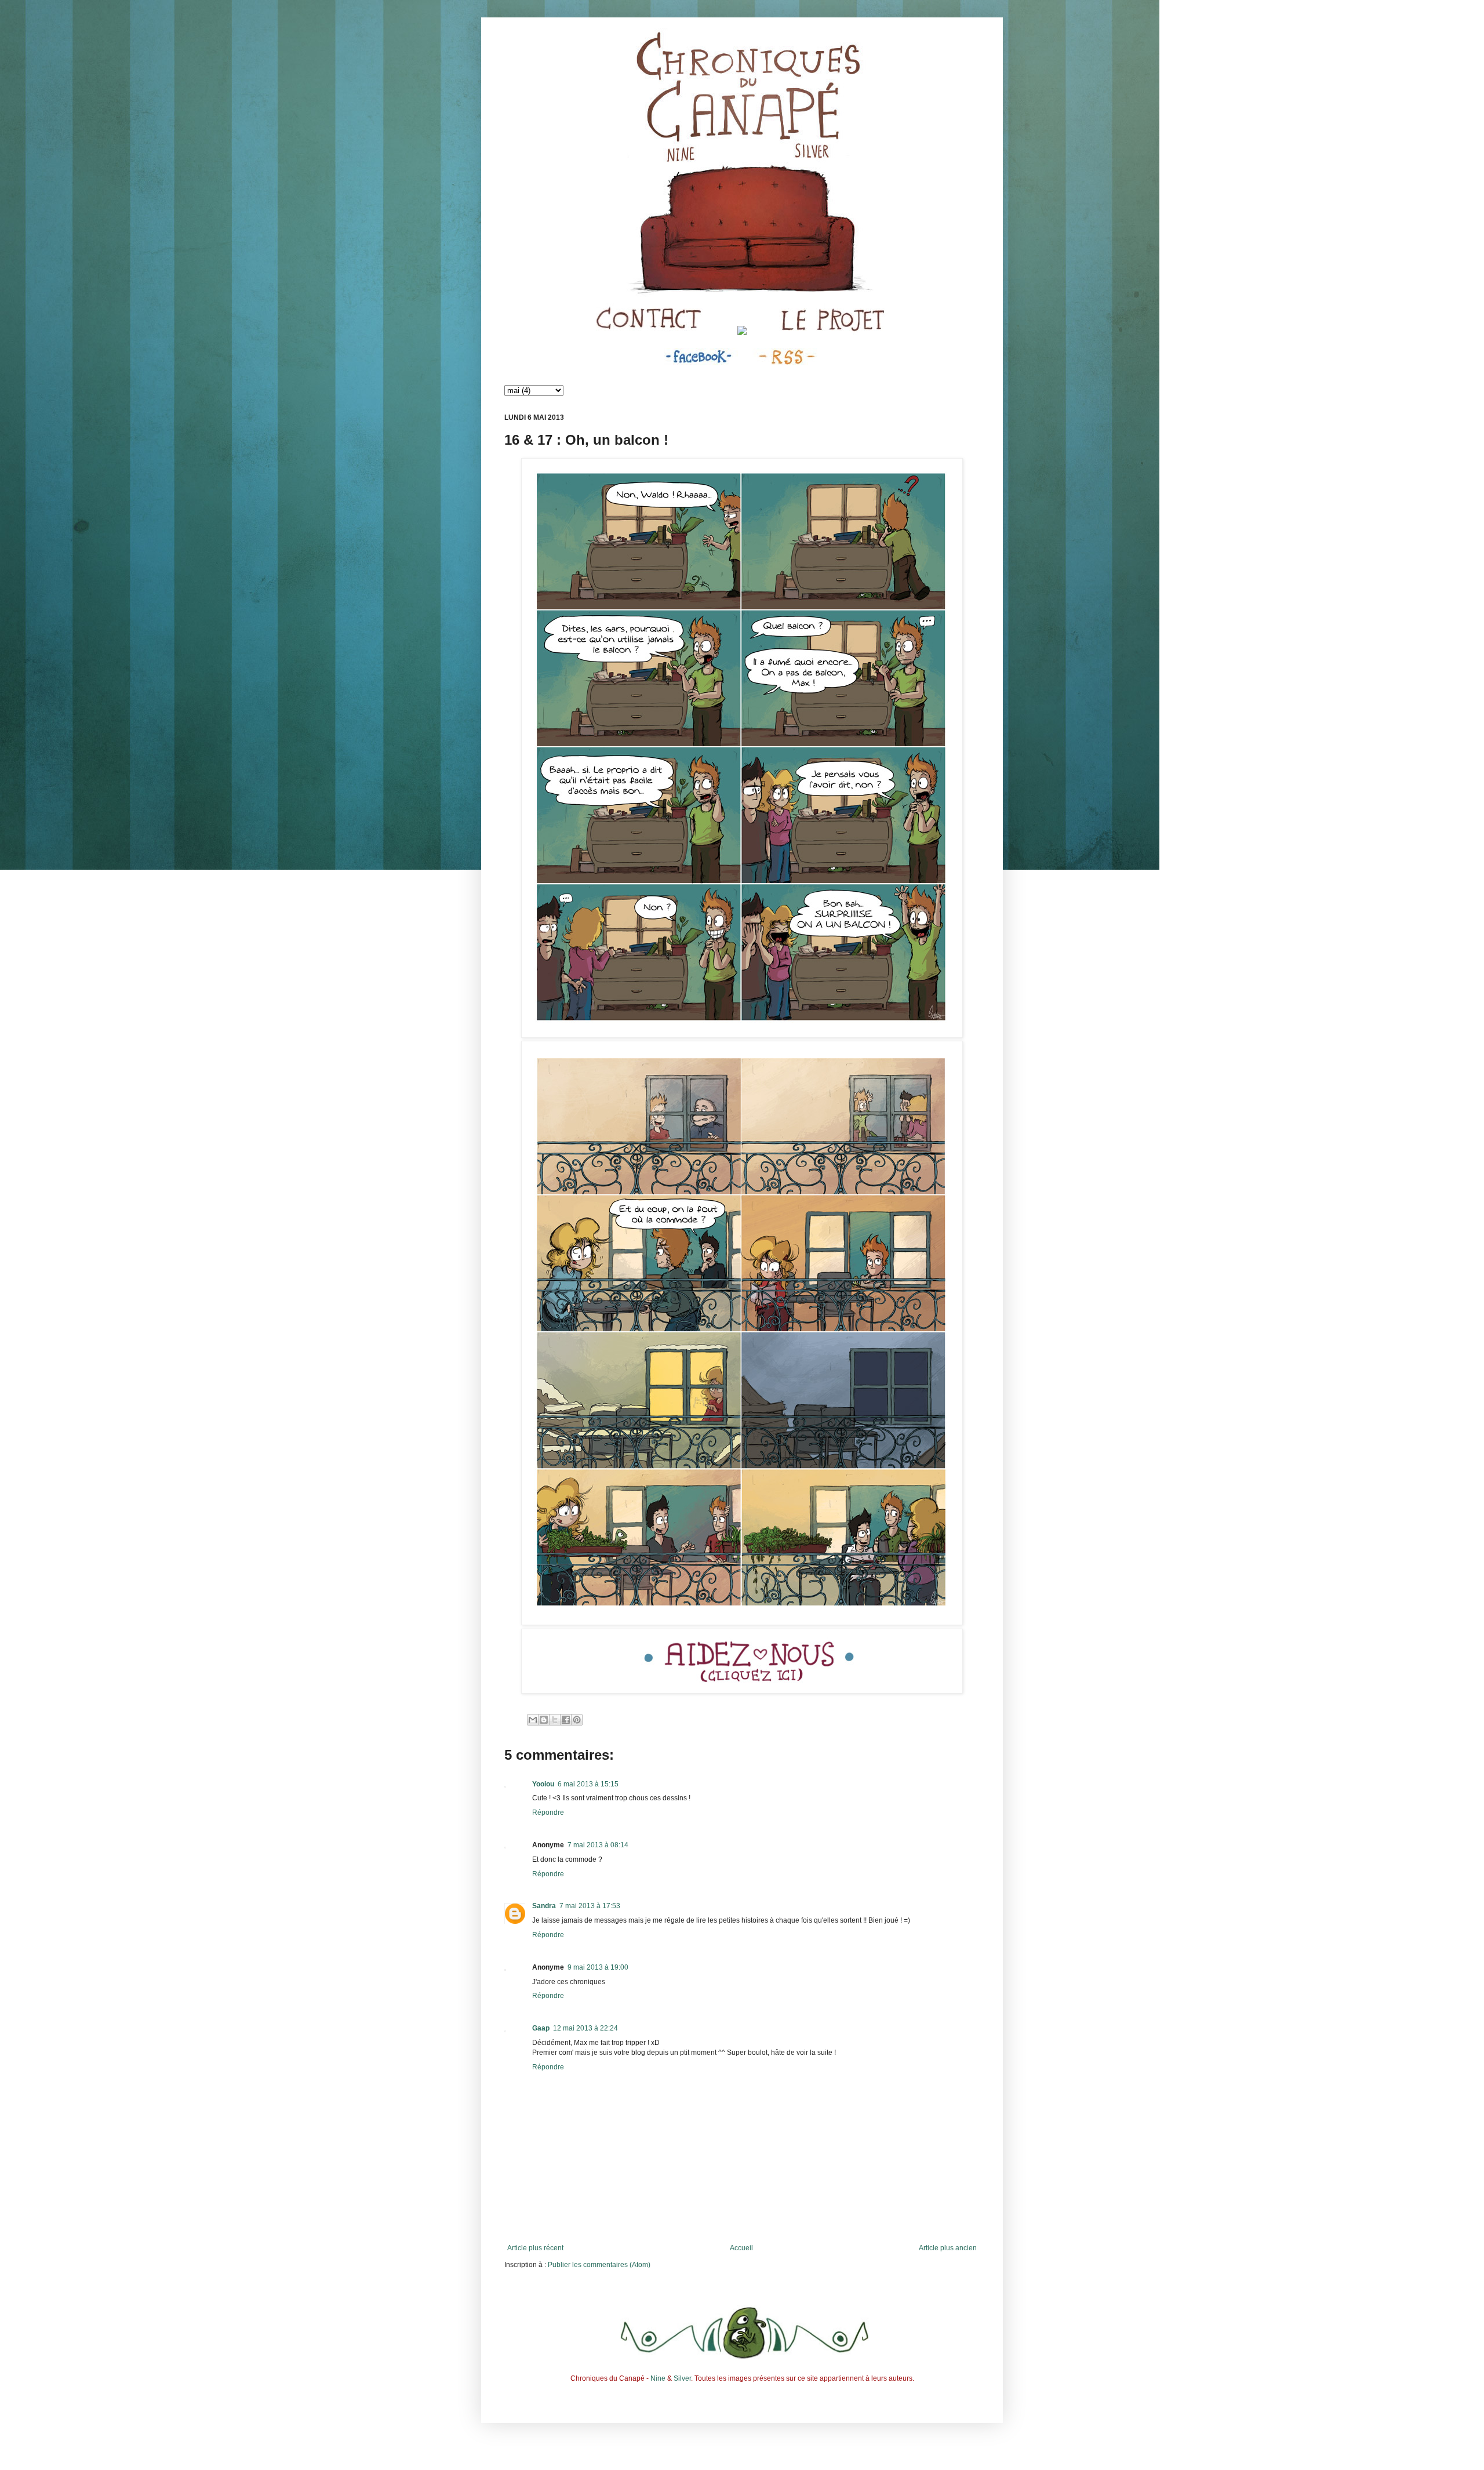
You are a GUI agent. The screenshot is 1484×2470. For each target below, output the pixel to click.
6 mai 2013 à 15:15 (588, 1784)
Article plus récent (535, 2248)
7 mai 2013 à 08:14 (598, 1845)
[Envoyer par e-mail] (533, 1720)
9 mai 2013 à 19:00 (598, 1967)
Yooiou (543, 1784)
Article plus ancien (948, 2248)
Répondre (548, 1812)
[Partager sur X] (555, 1720)
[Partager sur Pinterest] (577, 1720)
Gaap (541, 2028)
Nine (658, 2378)
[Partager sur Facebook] (566, 1720)
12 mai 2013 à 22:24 (585, 2028)
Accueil (741, 2248)
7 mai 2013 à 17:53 (590, 1906)
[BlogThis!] (544, 1720)
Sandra (544, 1906)
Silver (682, 2378)
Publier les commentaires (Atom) (599, 2265)
